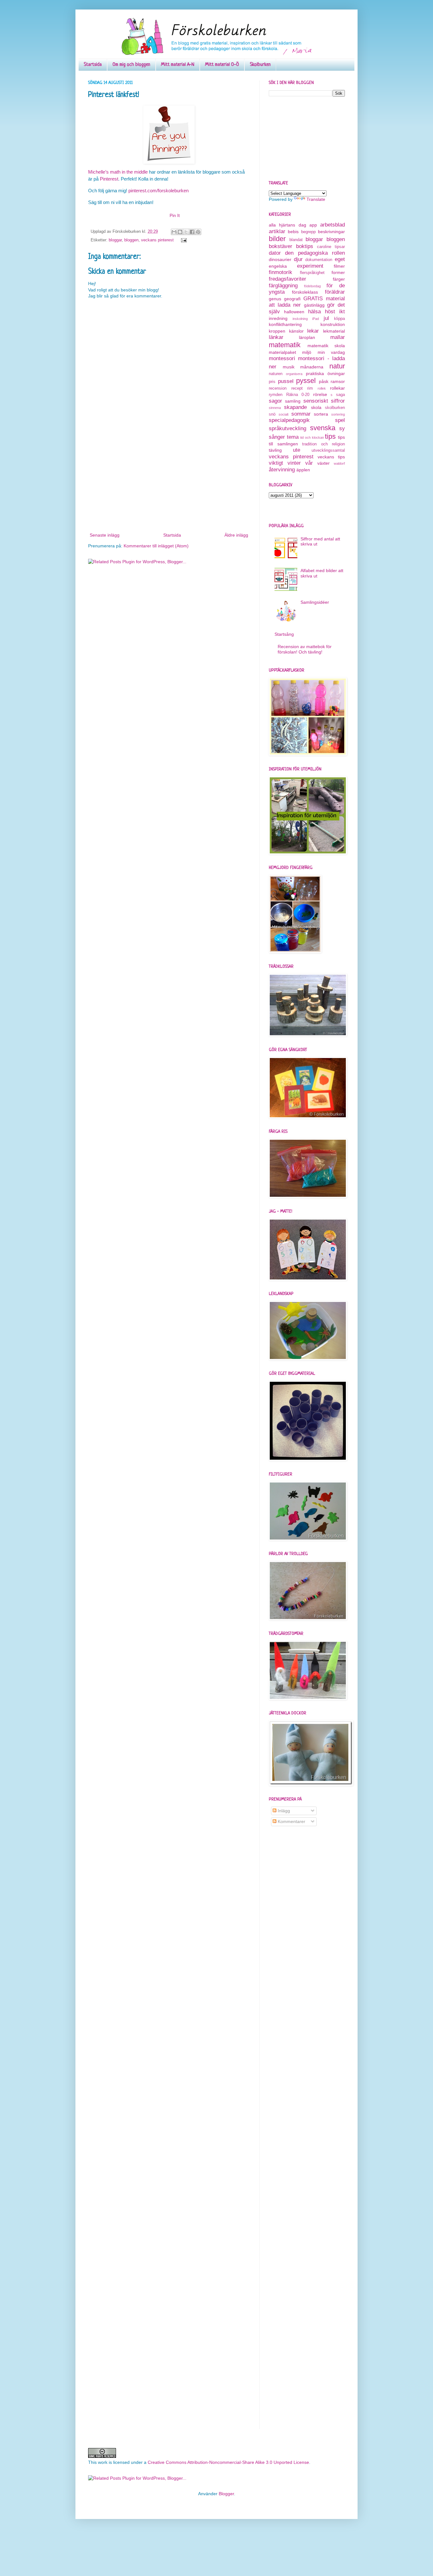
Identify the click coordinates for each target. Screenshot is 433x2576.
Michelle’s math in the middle (118, 172)
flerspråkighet (312, 273)
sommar (301, 414)
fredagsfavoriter (288, 279)
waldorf (339, 463)
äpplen (303, 470)
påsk (324, 381)
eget (340, 259)
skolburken (335, 408)
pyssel (306, 381)
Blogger (226, 2494)
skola (316, 407)
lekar (313, 331)
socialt (284, 414)
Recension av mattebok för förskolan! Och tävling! (305, 649)
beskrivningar (331, 232)
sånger (277, 437)
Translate (316, 199)
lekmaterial (334, 331)
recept (297, 388)
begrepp (308, 232)
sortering (338, 414)
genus (275, 299)
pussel (286, 381)
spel (340, 420)
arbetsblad (333, 225)
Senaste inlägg (105, 535)
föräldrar (335, 292)
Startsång (284, 634)
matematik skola (326, 346)
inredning (278, 318)
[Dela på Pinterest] (198, 232)
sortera (321, 414)
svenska (323, 428)
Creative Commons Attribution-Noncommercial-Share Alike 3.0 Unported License (228, 2462)
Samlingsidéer (315, 602)
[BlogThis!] (180, 232)
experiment (310, 266)
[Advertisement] (169, 484)
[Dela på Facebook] (192, 232)
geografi (292, 299)
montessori (282, 358)
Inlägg (283, 1811)
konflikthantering (285, 324)
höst (330, 312)
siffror (338, 401)
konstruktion (333, 324)
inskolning (300, 319)
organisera (294, 374)
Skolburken (260, 65)
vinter (294, 463)
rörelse (320, 394)
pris (272, 382)
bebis (293, 232)
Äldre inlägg (236, 535)
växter (323, 463)
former (338, 272)
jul (326, 318)
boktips (305, 246)
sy (342, 428)
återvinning (282, 470)
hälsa (314, 312)
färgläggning (283, 286)
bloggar (115, 240)
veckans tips (331, 457)
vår (309, 463)
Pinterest (109, 179)
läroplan (307, 337)
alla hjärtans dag (288, 225)
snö (272, 414)
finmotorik (281, 272)
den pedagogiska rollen (315, 253)
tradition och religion (323, 444)
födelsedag (312, 286)
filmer (339, 266)
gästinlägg (314, 305)
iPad (316, 319)
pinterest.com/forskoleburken (158, 191)
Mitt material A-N (178, 65)
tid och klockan (312, 437)
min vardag (331, 352)
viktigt (276, 463)
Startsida (93, 65)
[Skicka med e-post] (174, 232)
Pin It (175, 215)
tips (330, 436)
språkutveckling (288, 428)
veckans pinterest (157, 240)
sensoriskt (316, 401)
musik (289, 367)
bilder (277, 239)
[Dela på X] (186, 232)
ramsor (338, 381)
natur (337, 366)
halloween (294, 312)
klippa (339, 319)
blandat (296, 240)
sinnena (275, 408)
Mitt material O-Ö (222, 65)
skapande (295, 407)
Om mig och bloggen (131, 65)
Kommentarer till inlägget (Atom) (156, 546)
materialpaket (282, 352)
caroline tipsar (331, 247)
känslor (296, 331)
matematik (285, 345)
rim (310, 388)
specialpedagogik (289, 420)
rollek (322, 388)
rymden (276, 395)
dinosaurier (280, 259)
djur (298, 259)
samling (293, 401)
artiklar (277, 231)
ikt (342, 312)
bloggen (131, 240)
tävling (275, 450)
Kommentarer (291, 1821)
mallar (338, 337)
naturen (276, 374)
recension (278, 388)
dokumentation (319, 260)
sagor (275, 401)
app (313, 225)
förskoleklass (305, 292)
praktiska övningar (325, 373)
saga (340, 395)
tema (293, 437)
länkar (276, 337)
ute (297, 450)
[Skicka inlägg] (183, 240)
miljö (307, 352)
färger (339, 279)
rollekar (337, 388)
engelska (278, 266)
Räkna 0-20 (298, 395)
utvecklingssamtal (328, 450)
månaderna (312, 367)
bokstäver (281, 246)
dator (275, 253)
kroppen (277, 331)
